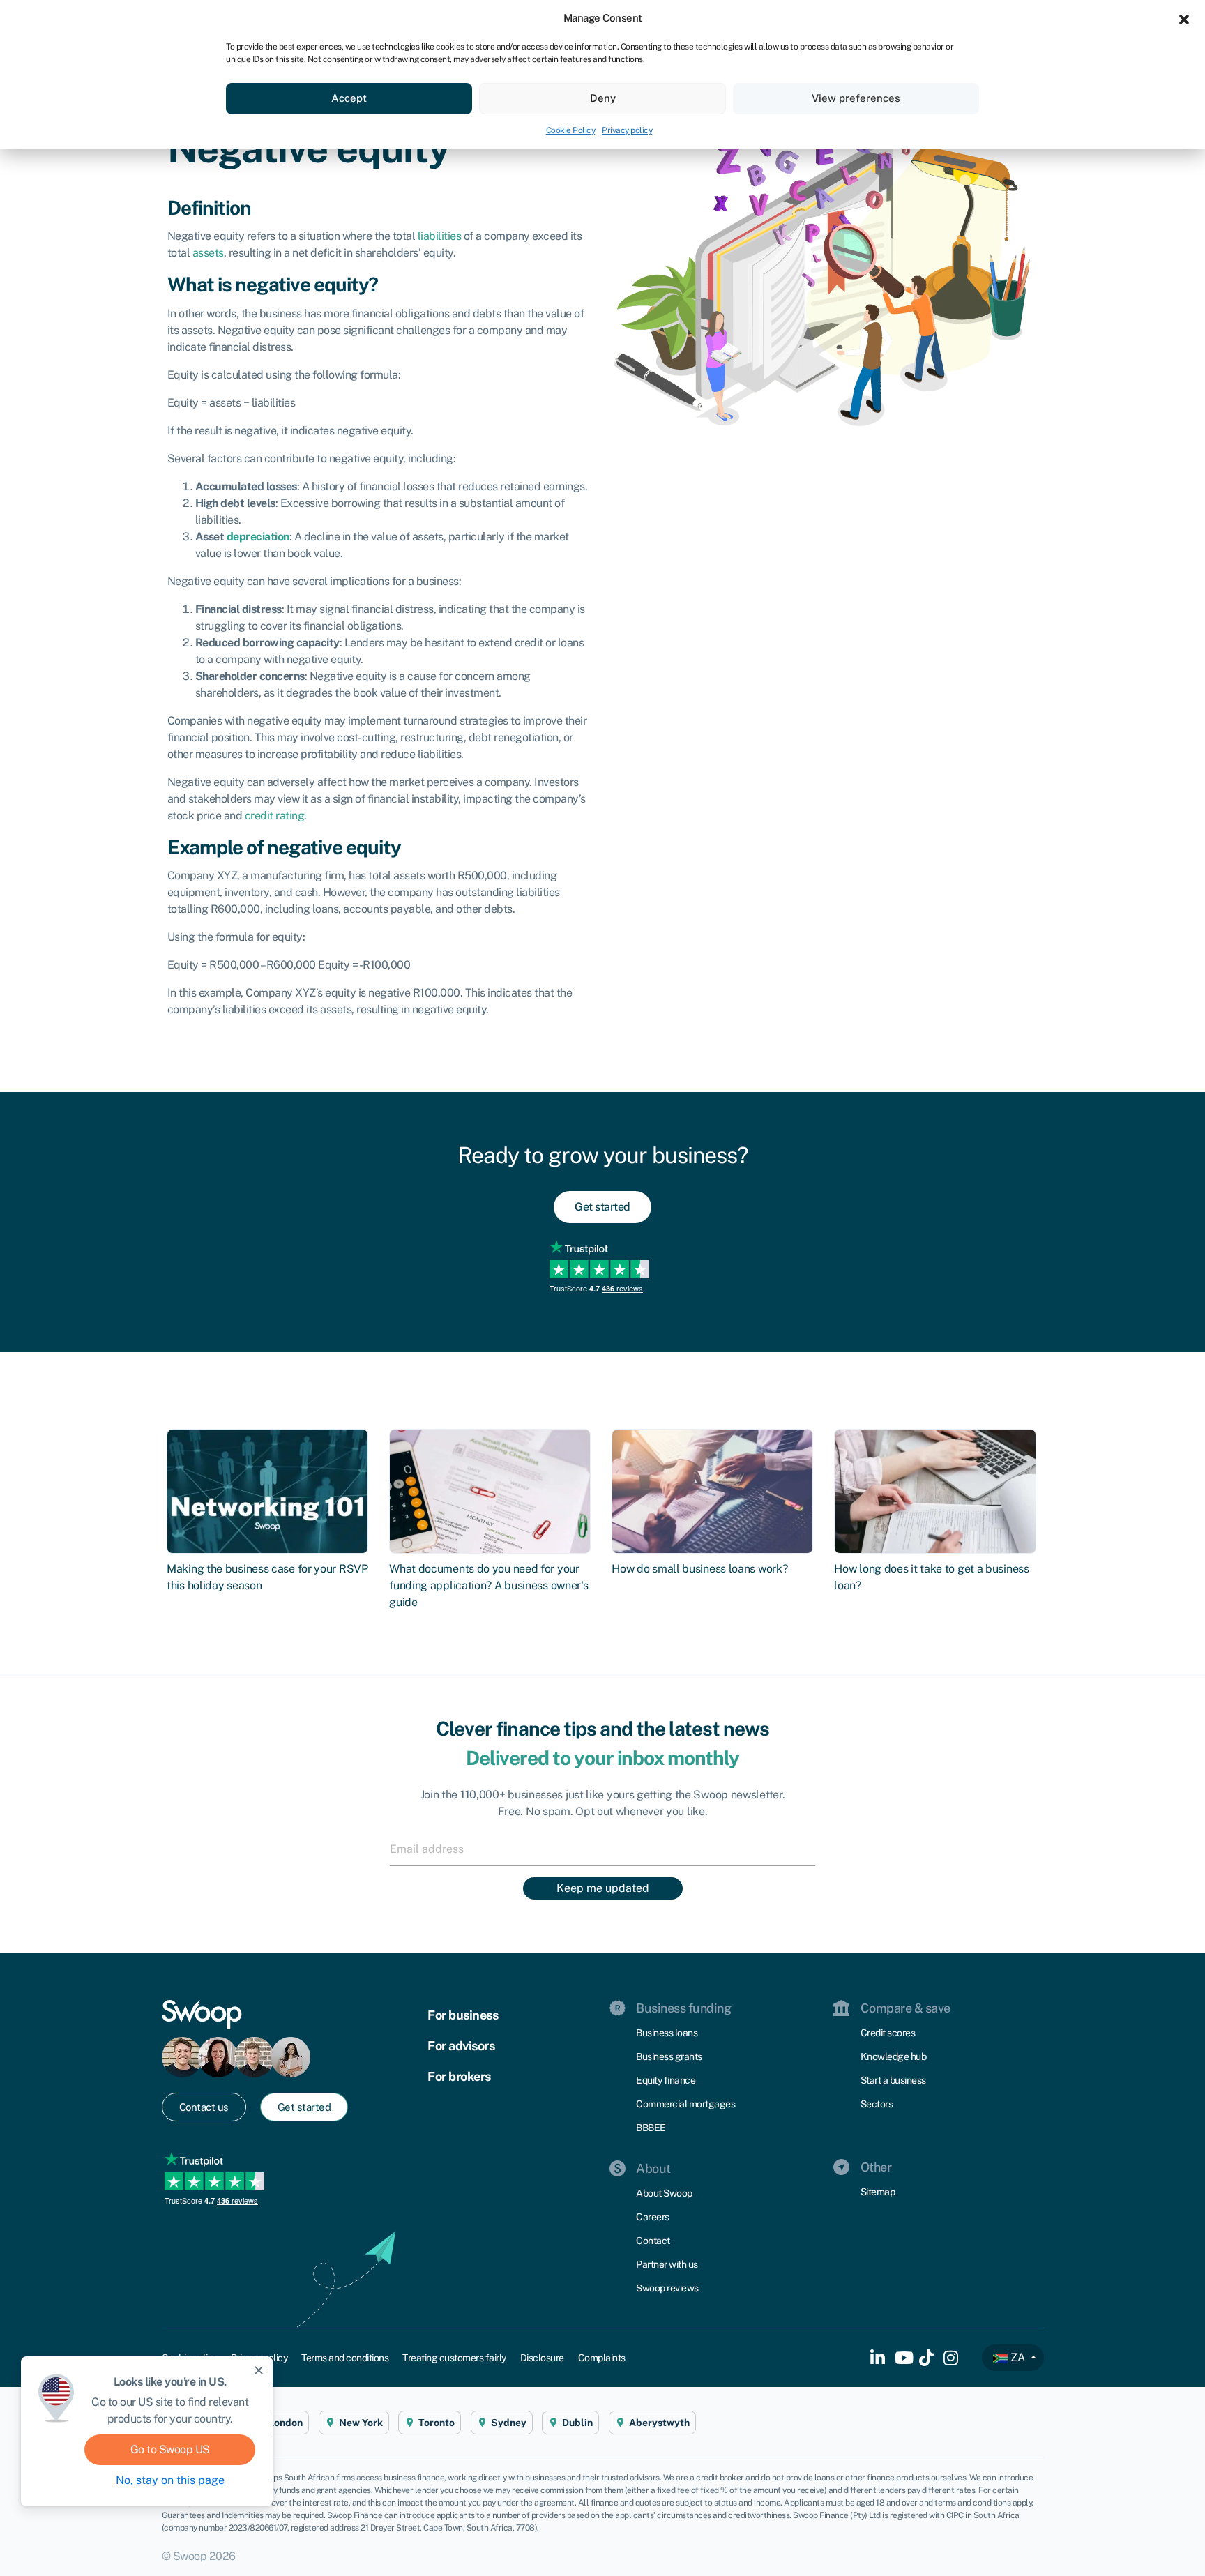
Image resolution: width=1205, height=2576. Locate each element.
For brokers (459, 2076)
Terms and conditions (345, 2358)
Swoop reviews (667, 2288)
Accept (349, 98)
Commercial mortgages (685, 2104)
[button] (1184, 18)
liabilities (440, 236)
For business (463, 2015)
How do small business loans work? (699, 1569)
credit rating (275, 816)
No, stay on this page (170, 2480)
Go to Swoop (170, 2449)
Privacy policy (627, 130)
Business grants (669, 2056)
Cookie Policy (571, 130)
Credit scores (888, 2033)
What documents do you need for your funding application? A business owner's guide (488, 1585)
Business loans (667, 2033)
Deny (603, 98)
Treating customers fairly (454, 2358)
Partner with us (667, 2264)
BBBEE (651, 2128)
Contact (653, 2241)
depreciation (258, 537)
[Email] (602, 1849)
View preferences (856, 98)
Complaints (602, 2358)
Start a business (893, 2080)
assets (208, 253)
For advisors (461, 2046)
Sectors (877, 2104)
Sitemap (878, 2192)
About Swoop (664, 2193)
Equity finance (666, 2080)
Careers (653, 2217)
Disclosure (542, 2358)
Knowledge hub (894, 2056)
